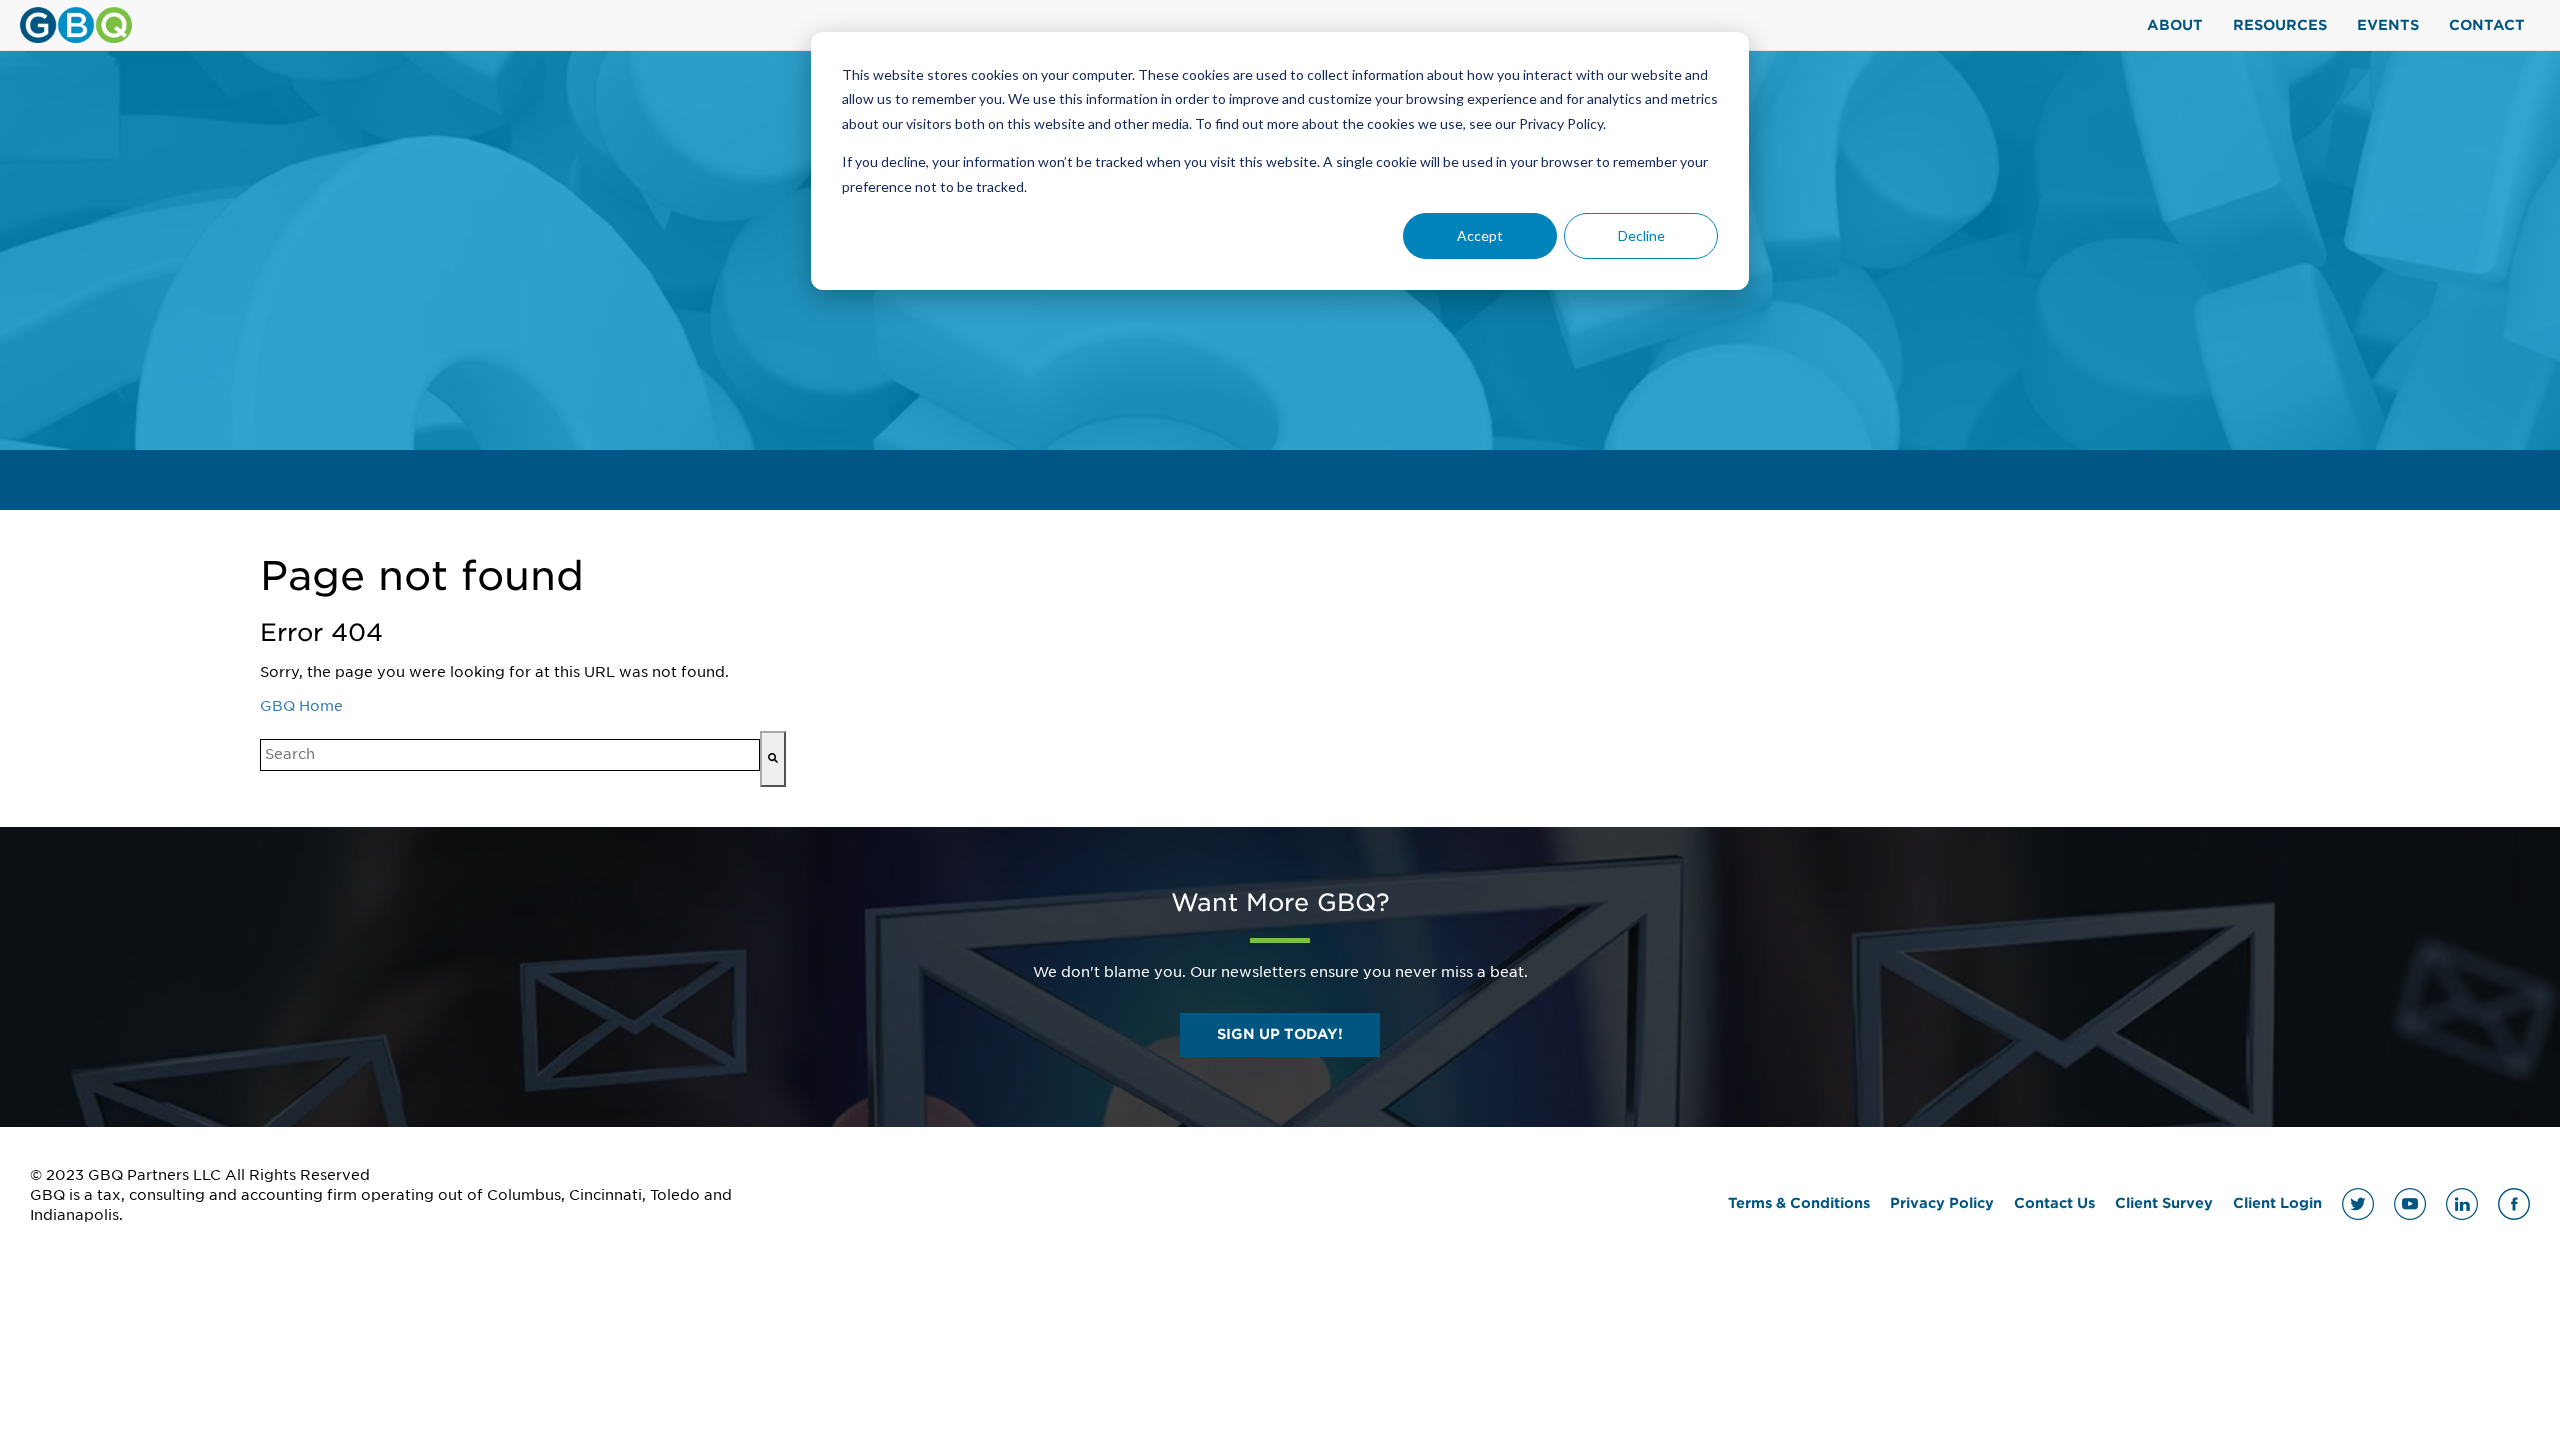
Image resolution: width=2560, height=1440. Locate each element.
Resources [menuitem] (2280, 25)
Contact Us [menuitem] (2054, 1203)
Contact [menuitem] (2487, 25)
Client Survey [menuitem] (2164, 1203)
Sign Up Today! (1280, 1034)
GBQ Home (301, 706)
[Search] (773, 759)
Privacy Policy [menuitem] (1942, 1203)
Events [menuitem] (2388, 25)
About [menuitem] (2175, 25)
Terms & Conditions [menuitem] (1799, 1203)
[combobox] (510, 755)
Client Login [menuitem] (2277, 1203)
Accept (1480, 235)
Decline (1641, 235)
